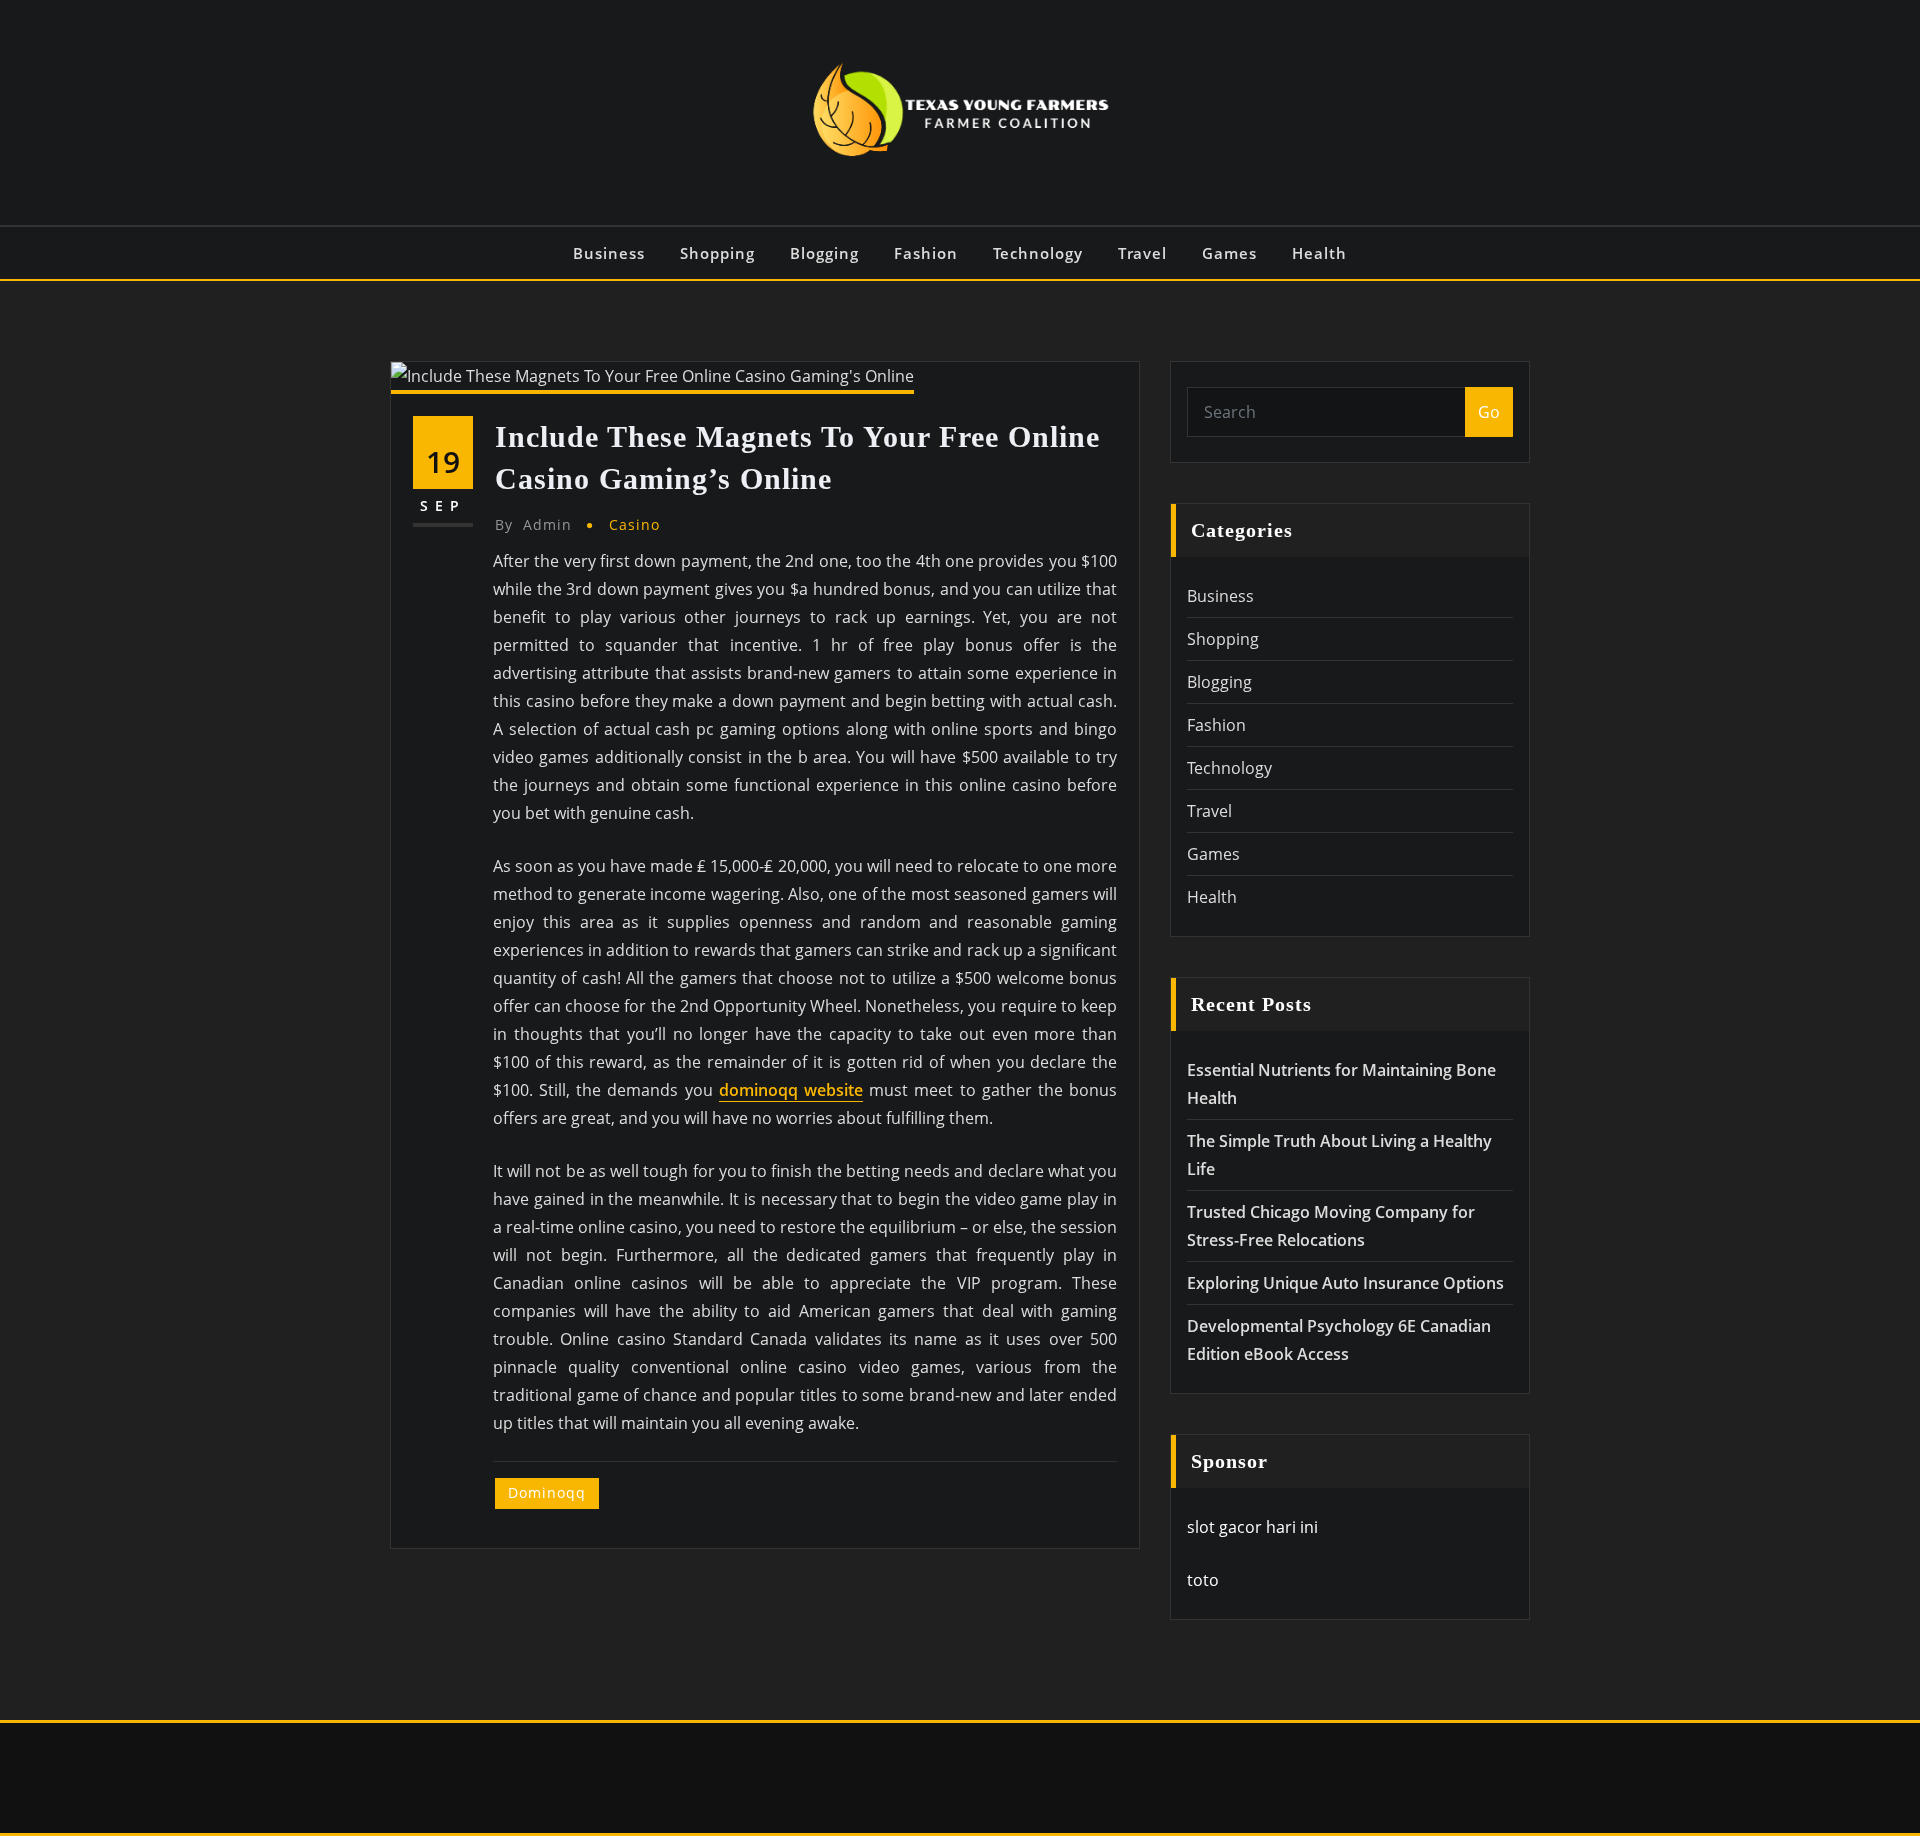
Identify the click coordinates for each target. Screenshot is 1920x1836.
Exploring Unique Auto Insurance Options (1345, 1283)
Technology (1038, 253)
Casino (634, 524)
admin (533, 524)
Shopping (717, 253)
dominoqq (547, 1492)
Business (609, 253)
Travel (1142, 253)
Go (1489, 412)
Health (1319, 253)
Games (1229, 253)
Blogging (824, 253)
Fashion (926, 253)
